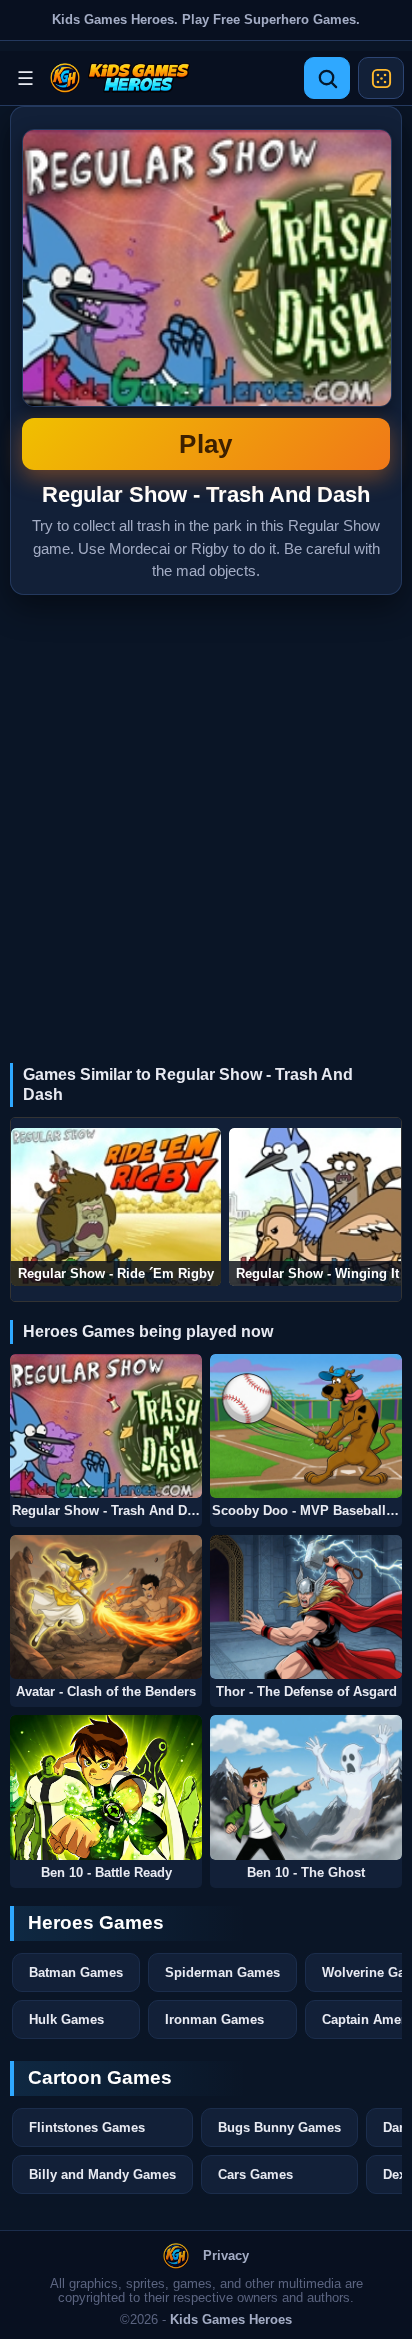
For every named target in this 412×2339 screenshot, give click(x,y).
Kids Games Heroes (231, 2320)
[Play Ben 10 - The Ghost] (306, 1787)
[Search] (327, 78)
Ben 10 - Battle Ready (106, 1873)
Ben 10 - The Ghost (306, 1873)
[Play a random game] (381, 78)
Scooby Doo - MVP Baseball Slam (307, 1511)
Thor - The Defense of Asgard (306, 1692)
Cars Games (255, 2174)
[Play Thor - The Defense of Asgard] (306, 1607)
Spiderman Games (222, 1972)
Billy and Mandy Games (102, 2174)
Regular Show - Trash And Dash (206, 294)
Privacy (226, 2256)
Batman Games (76, 1972)
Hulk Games (66, 2019)
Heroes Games (96, 1922)
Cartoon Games (100, 2077)
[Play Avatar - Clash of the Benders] (106, 1607)
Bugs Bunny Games (279, 2127)
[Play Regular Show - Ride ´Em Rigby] (116, 1207)
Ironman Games (214, 2019)
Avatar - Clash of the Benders (106, 1692)
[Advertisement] (206, 811)
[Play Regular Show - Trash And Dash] (106, 1426)
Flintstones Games (87, 2127)
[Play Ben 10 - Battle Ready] (106, 1787)
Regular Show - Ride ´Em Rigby (116, 1273)
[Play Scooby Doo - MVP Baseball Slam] (306, 1426)
